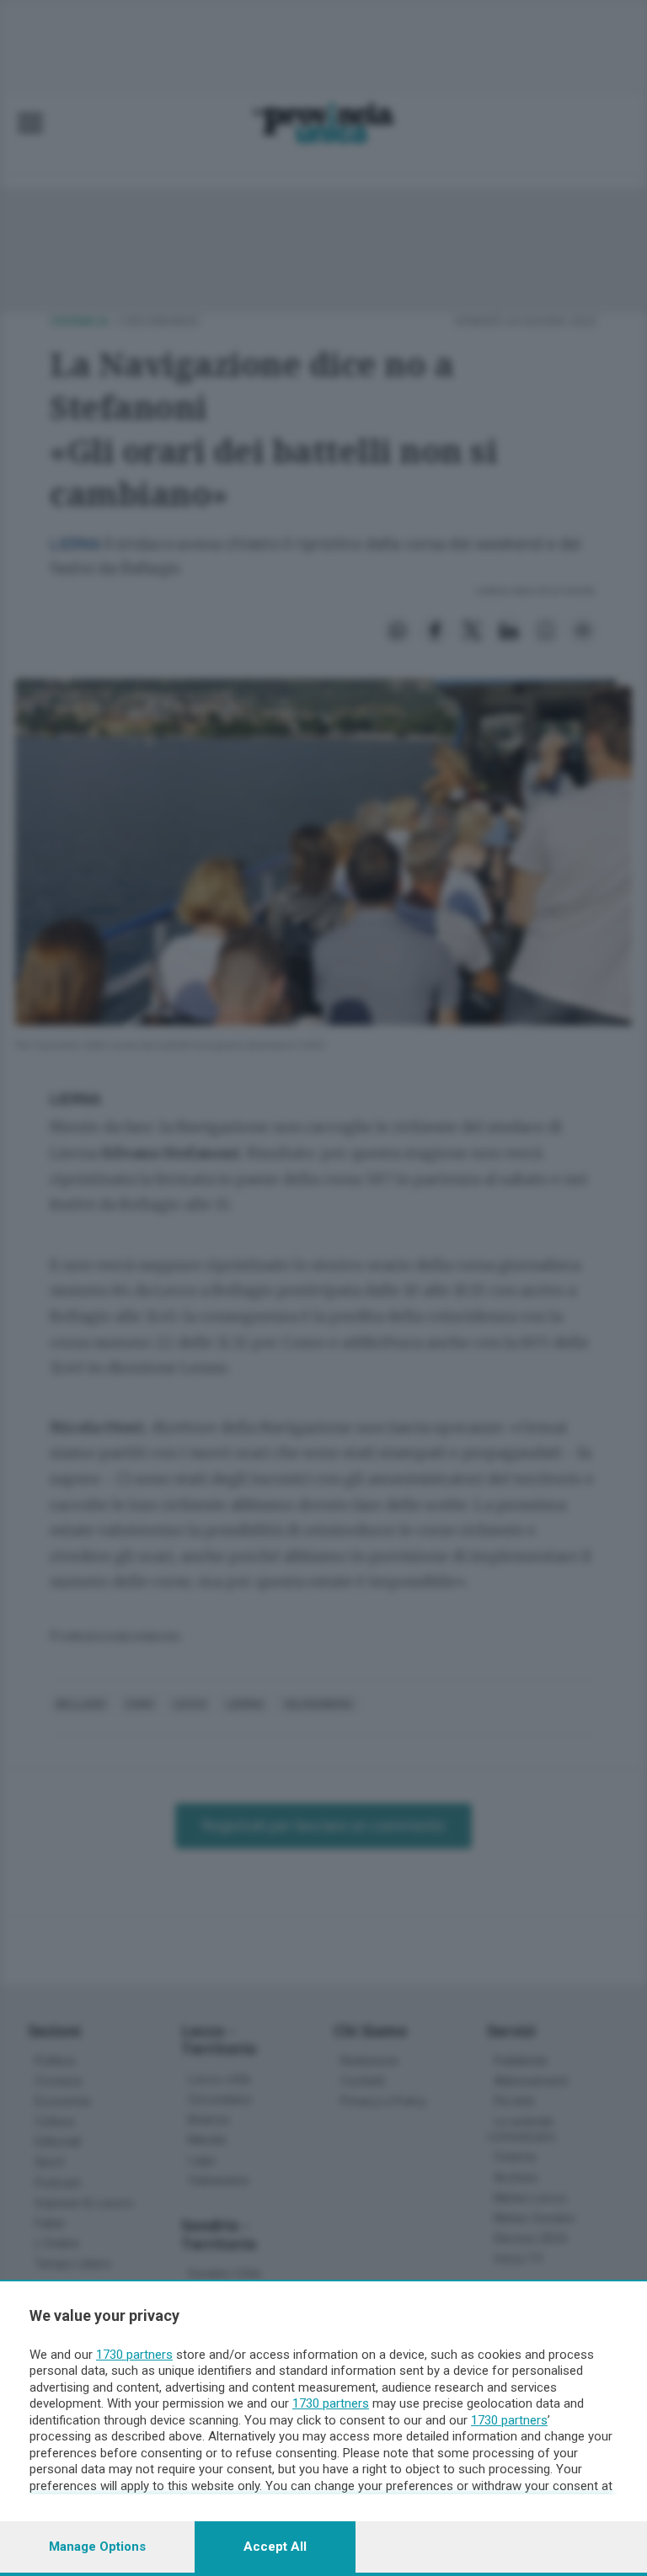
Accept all (275, 2547)
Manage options (97, 2547)
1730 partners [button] (134, 2355)
